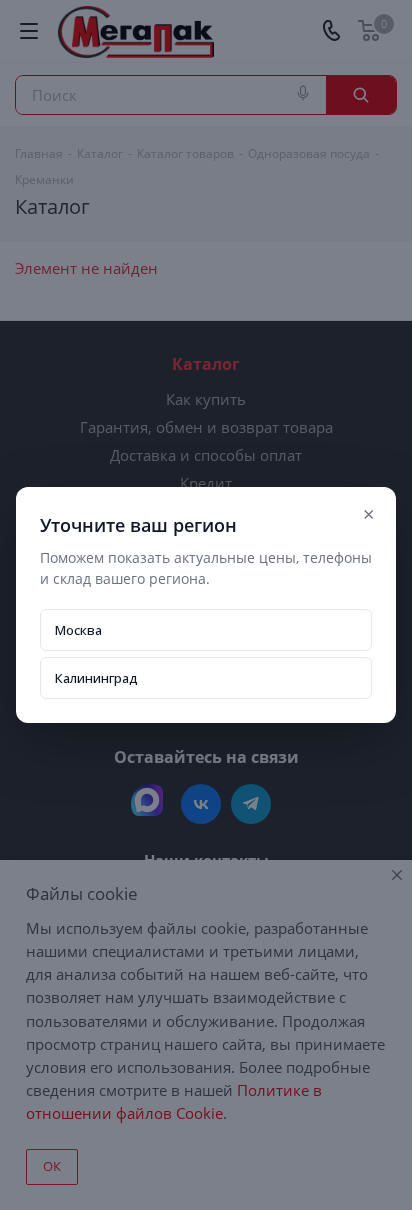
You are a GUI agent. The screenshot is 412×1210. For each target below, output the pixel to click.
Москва (78, 630)
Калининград (96, 678)
